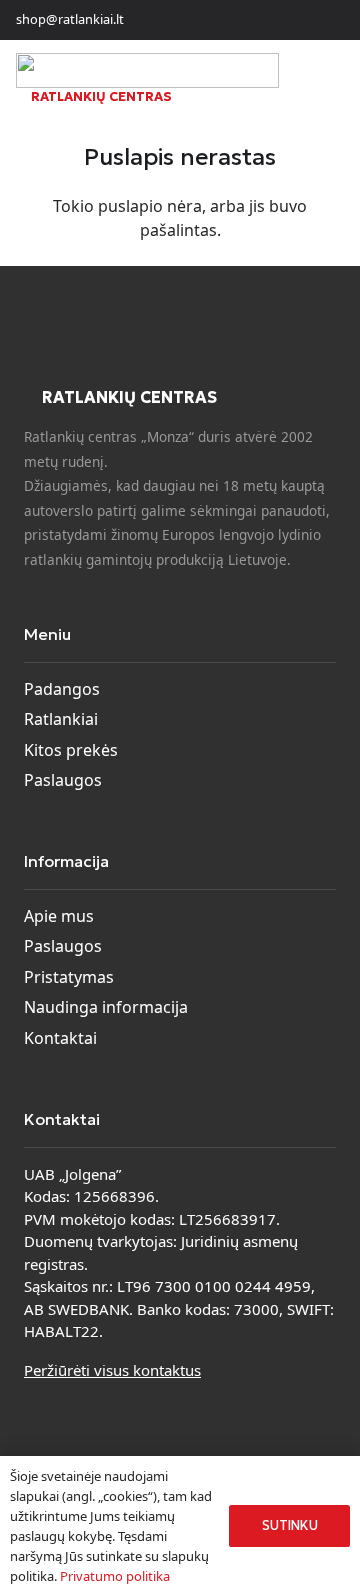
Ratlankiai (61, 719)
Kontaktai (60, 1038)
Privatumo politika (115, 1576)
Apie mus (59, 916)
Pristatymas (69, 977)
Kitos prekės (71, 750)
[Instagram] (328, 20)
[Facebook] (296, 20)
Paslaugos (63, 780)
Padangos (62, 689)
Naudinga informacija (106, 1007)
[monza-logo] (147, 70)
